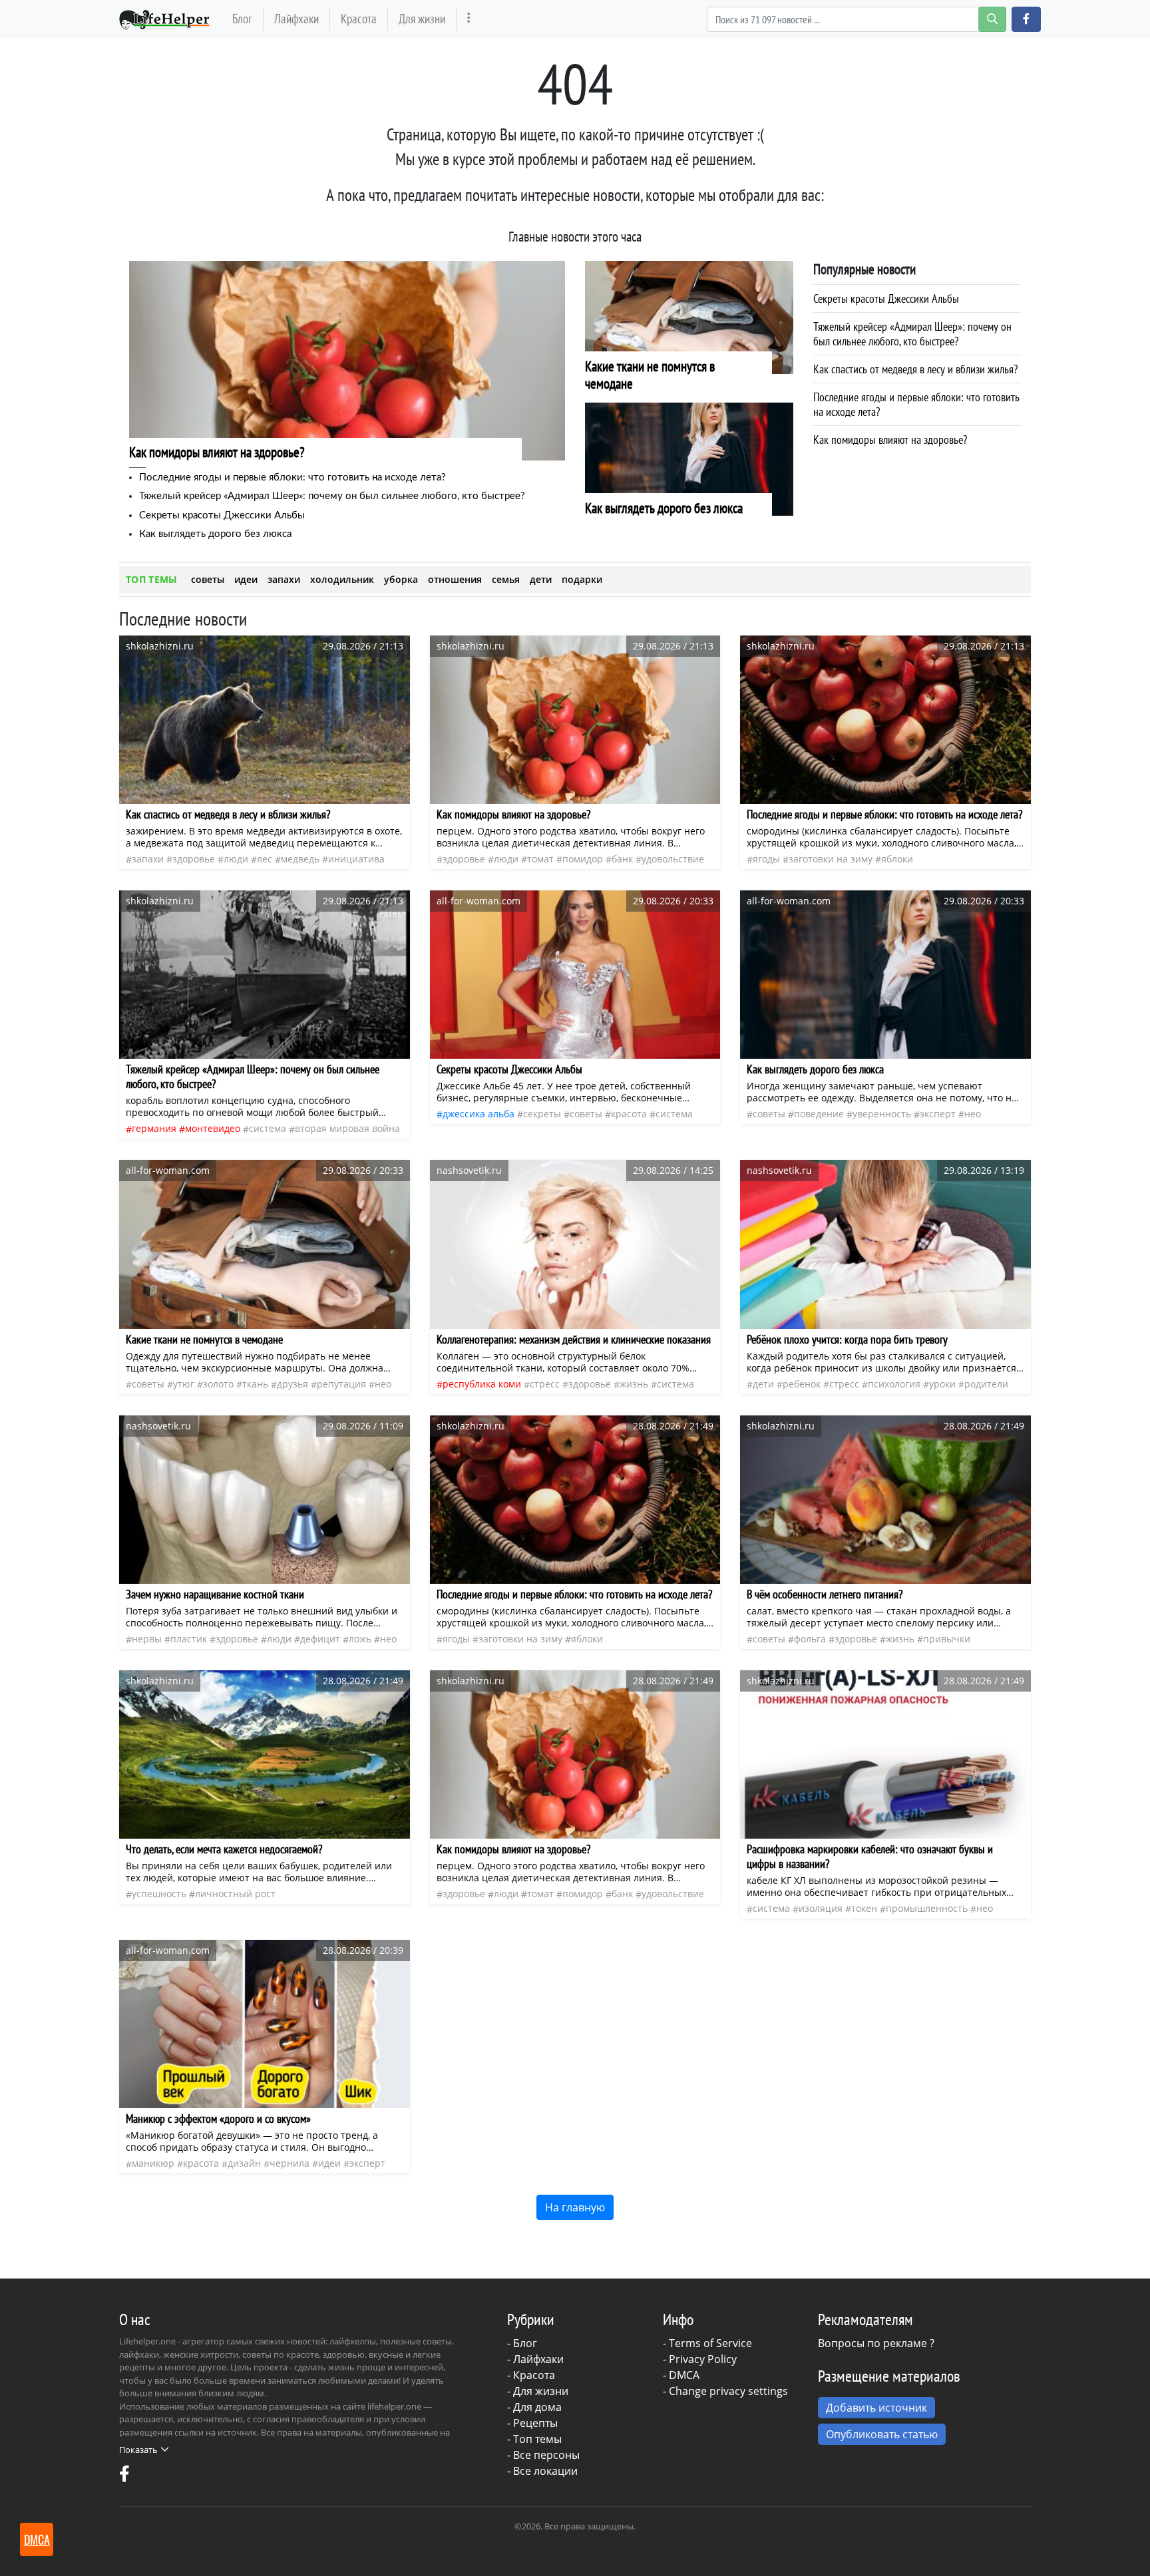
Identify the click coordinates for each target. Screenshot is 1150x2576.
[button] (1026, 19)
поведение (819, 1114)
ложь (360, 1639)
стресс (545, 1384)
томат (540, 859)
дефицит (320, 1639)
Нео (973, 1114)
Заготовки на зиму (831, 859)
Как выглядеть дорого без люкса (215, 534)
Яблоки (897, 859)
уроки (942, 1384)
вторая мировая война (347, 1128)
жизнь (634, 1384)
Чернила (289, 2163)
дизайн (244, 2163)
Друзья (292, 1384)
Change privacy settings (728, 2391)
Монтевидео (213, 1128)
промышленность (927, 1908)
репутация (341, 1384)
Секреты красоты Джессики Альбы (222, 515)
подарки (582, 579)
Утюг (184, 1384)
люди (236, 859)
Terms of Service (710, 2343)
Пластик (189, 1639)
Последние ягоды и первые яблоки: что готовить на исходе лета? (292, 477)
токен (864, 1908)
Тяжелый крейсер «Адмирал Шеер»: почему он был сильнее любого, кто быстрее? (332, 496)
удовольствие (673, 859)
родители (986, 1384)
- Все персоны (543, 2455)
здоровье (194, 859)
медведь (300, 859)
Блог (242, 18)
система (268, 1128)
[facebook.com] (124, 2477)
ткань (255, 1384)
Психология (894, 1384)
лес (265, 859)
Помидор (583, 859)
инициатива (356, 859)
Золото (218, 1384)
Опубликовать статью (882, 2434)
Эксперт (938, 1114)
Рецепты (535, 2423)
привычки (947, 1639)
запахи (284, 579)
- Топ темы (534, 2439)
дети (541, 579)
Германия (154, 1128)
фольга (810, 1639)
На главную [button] (575, 2207)
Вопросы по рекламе (872, 2343)
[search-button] (992, 19)
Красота (359, 18)
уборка (401, 579)
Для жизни (422, 18)
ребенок (802, 1384)
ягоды (766, 859)
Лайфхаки (296, 18)
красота (629, 1114)
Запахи (148, 859)
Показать (138, 2450)
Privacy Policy (703, 2359)
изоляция (821, 1908)
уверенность (882, 1114)
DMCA (684, 2375)
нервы (147, 1639)
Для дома (537, 2407)
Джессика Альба (479, 1114)
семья (506, 579)
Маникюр (153, 2163)
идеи (246, 579)
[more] (469, 19)
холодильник (342, 579)
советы (208, 579)
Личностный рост (235, 1894)
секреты (542, 1114)
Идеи (329, 2163)
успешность (159, 1894)
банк (622, 859)
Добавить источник (876, 2408)
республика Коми (482, 1384)
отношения (455, 579)
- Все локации (542, 2471)
